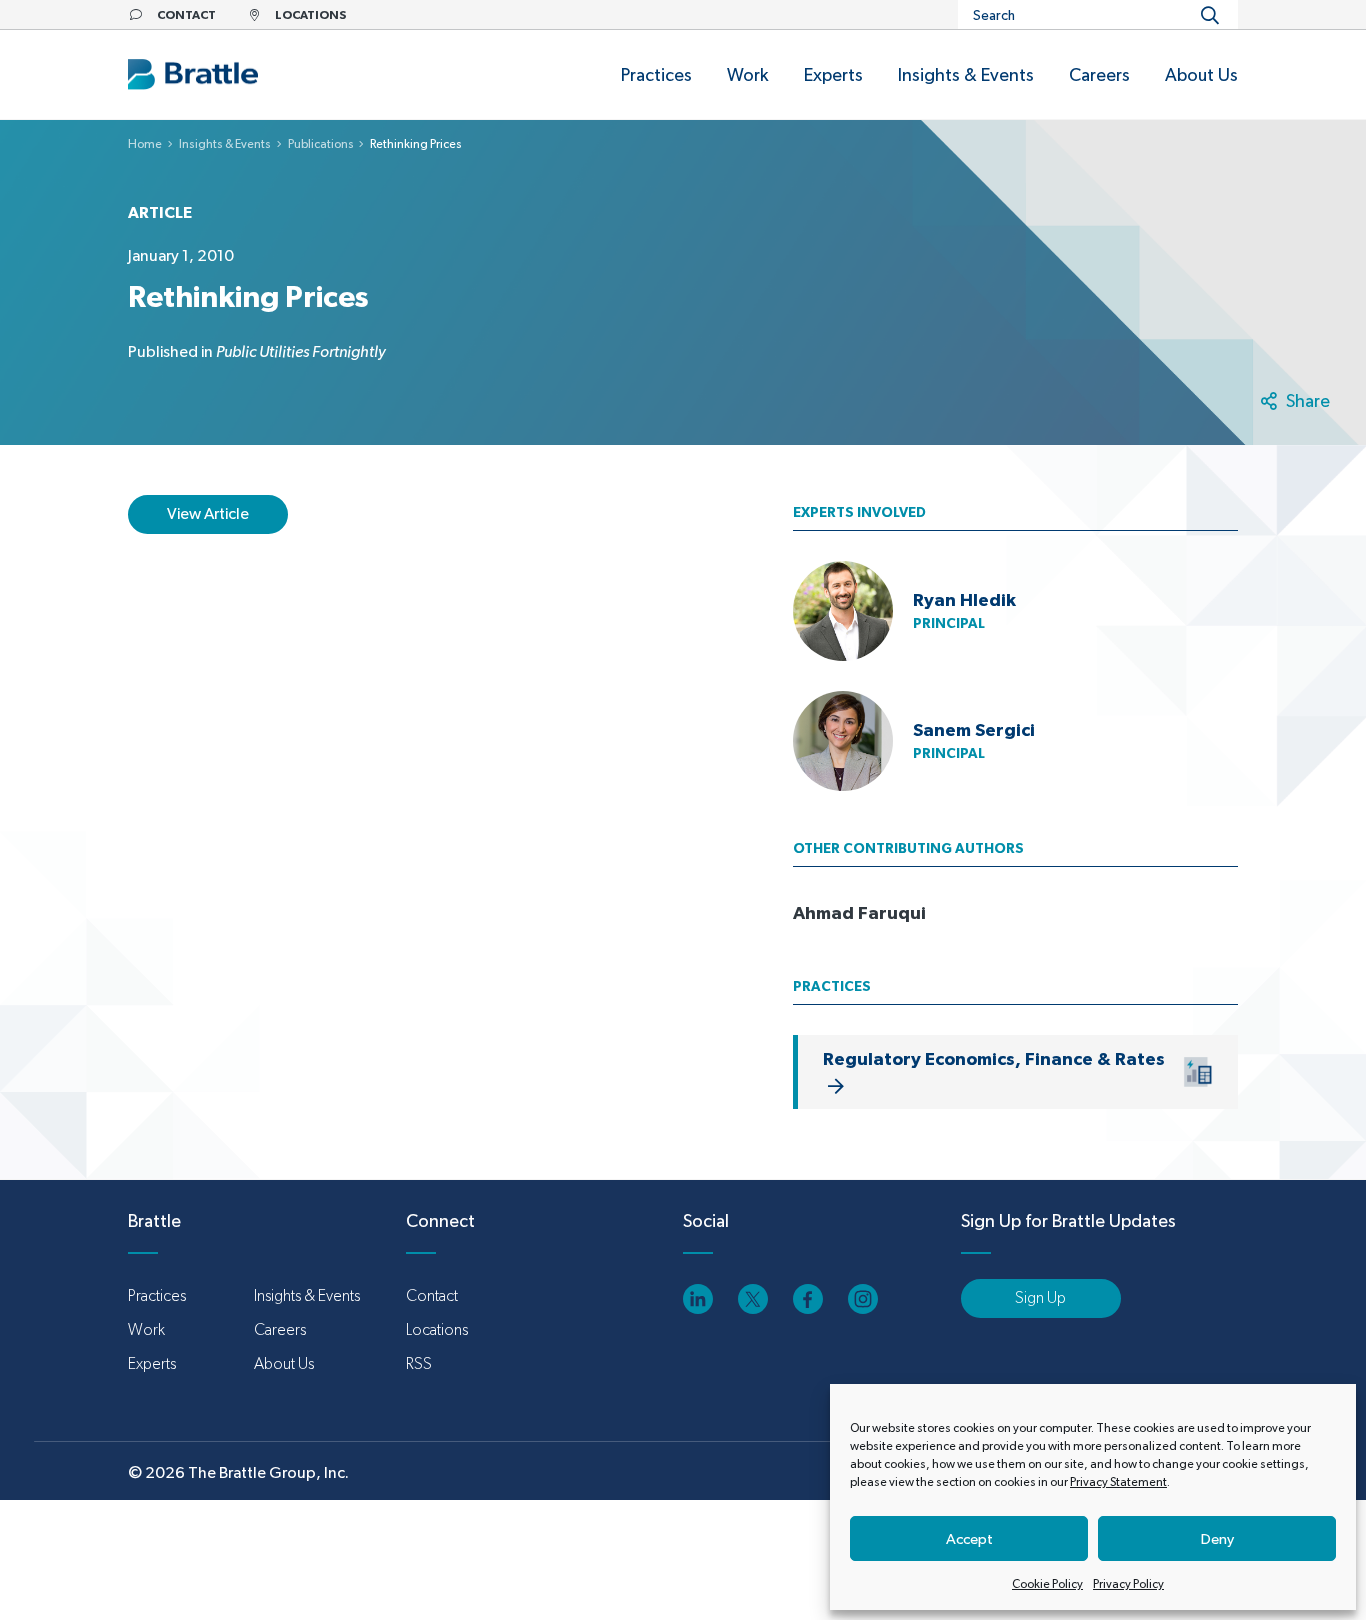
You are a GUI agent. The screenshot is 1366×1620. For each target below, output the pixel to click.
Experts (152, 1363)
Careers (280, 1329)
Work (146, 1329)
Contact (432, 1295)
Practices (157, 1295)
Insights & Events (225, 144)
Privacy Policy (1128, 1584)
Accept (969, 1538)
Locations (437, 1329)
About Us (284, 1363)
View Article (208, 513)
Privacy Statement (1118, 1482)
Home (145, 144)
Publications (321, 144)
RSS (419, 1363)
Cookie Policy (1047, 1584)
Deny (1217, 1538)
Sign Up (1040, 1297)
